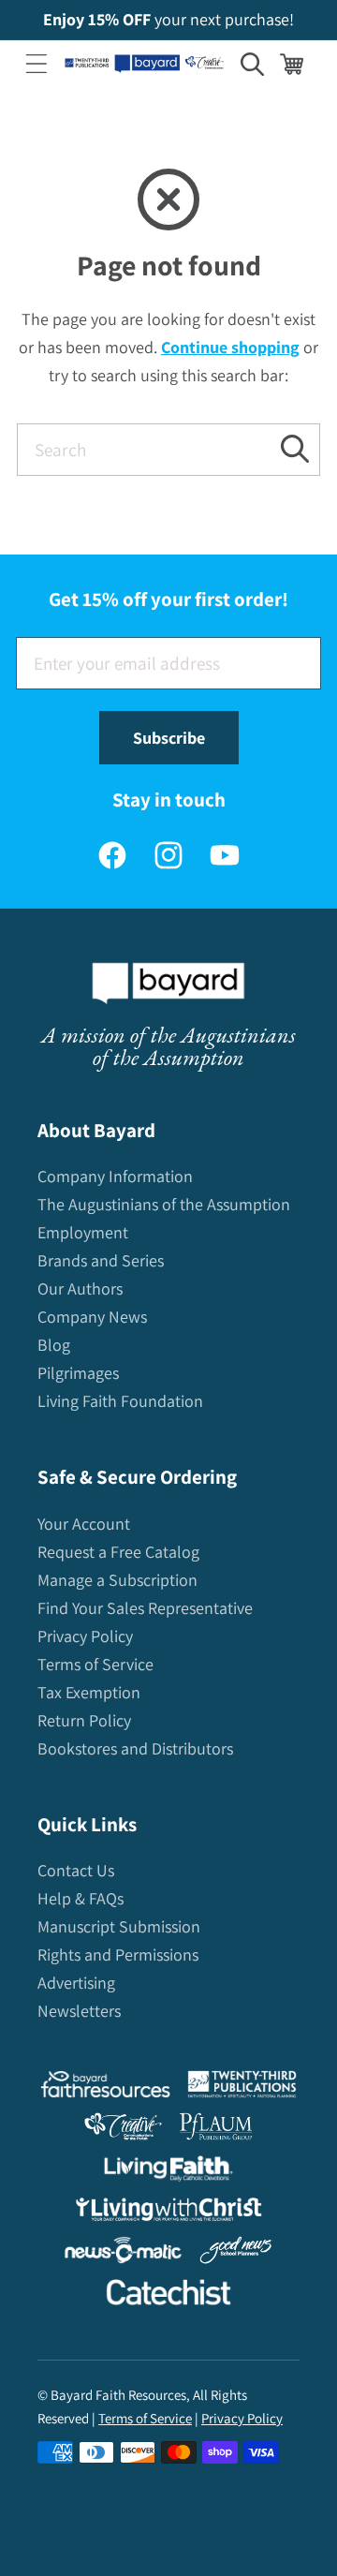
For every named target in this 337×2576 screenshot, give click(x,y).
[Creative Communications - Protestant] (123, 2131)
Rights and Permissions (118, 1954)
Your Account (84, 1524)
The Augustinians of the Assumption (164, 1204)
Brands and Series (101, 1260)
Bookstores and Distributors (135, 1748)
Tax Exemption (89, 1692)
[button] (37, 64)
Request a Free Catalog (118, 1552)
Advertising (76, 1983)
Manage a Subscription (117, 1580)
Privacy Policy (85, 1636)
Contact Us (76, 1870)
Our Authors (80, 1288)
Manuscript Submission (119, 1926)
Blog (54, 1345)
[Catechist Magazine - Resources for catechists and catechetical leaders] (168, 2296)
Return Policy (84, 1720)
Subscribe (169, 738)
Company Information (115, 1176)
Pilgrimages (78, 1373)
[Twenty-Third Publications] (242, 2088)
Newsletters (79, 2011)
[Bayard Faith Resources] (105, 2088)
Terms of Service (95, 1664)
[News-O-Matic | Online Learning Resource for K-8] (123, 2254)
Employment (83, 1232)
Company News (92, 1317)
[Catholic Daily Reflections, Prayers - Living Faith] (169, 2173)
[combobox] (168, 450)
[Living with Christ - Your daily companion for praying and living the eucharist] (168, 2213)
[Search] (294, 449)
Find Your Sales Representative (145, 1608)
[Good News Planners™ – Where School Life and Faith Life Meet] (237, 2254)
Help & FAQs (81, 1898)
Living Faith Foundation (120, 1401)
